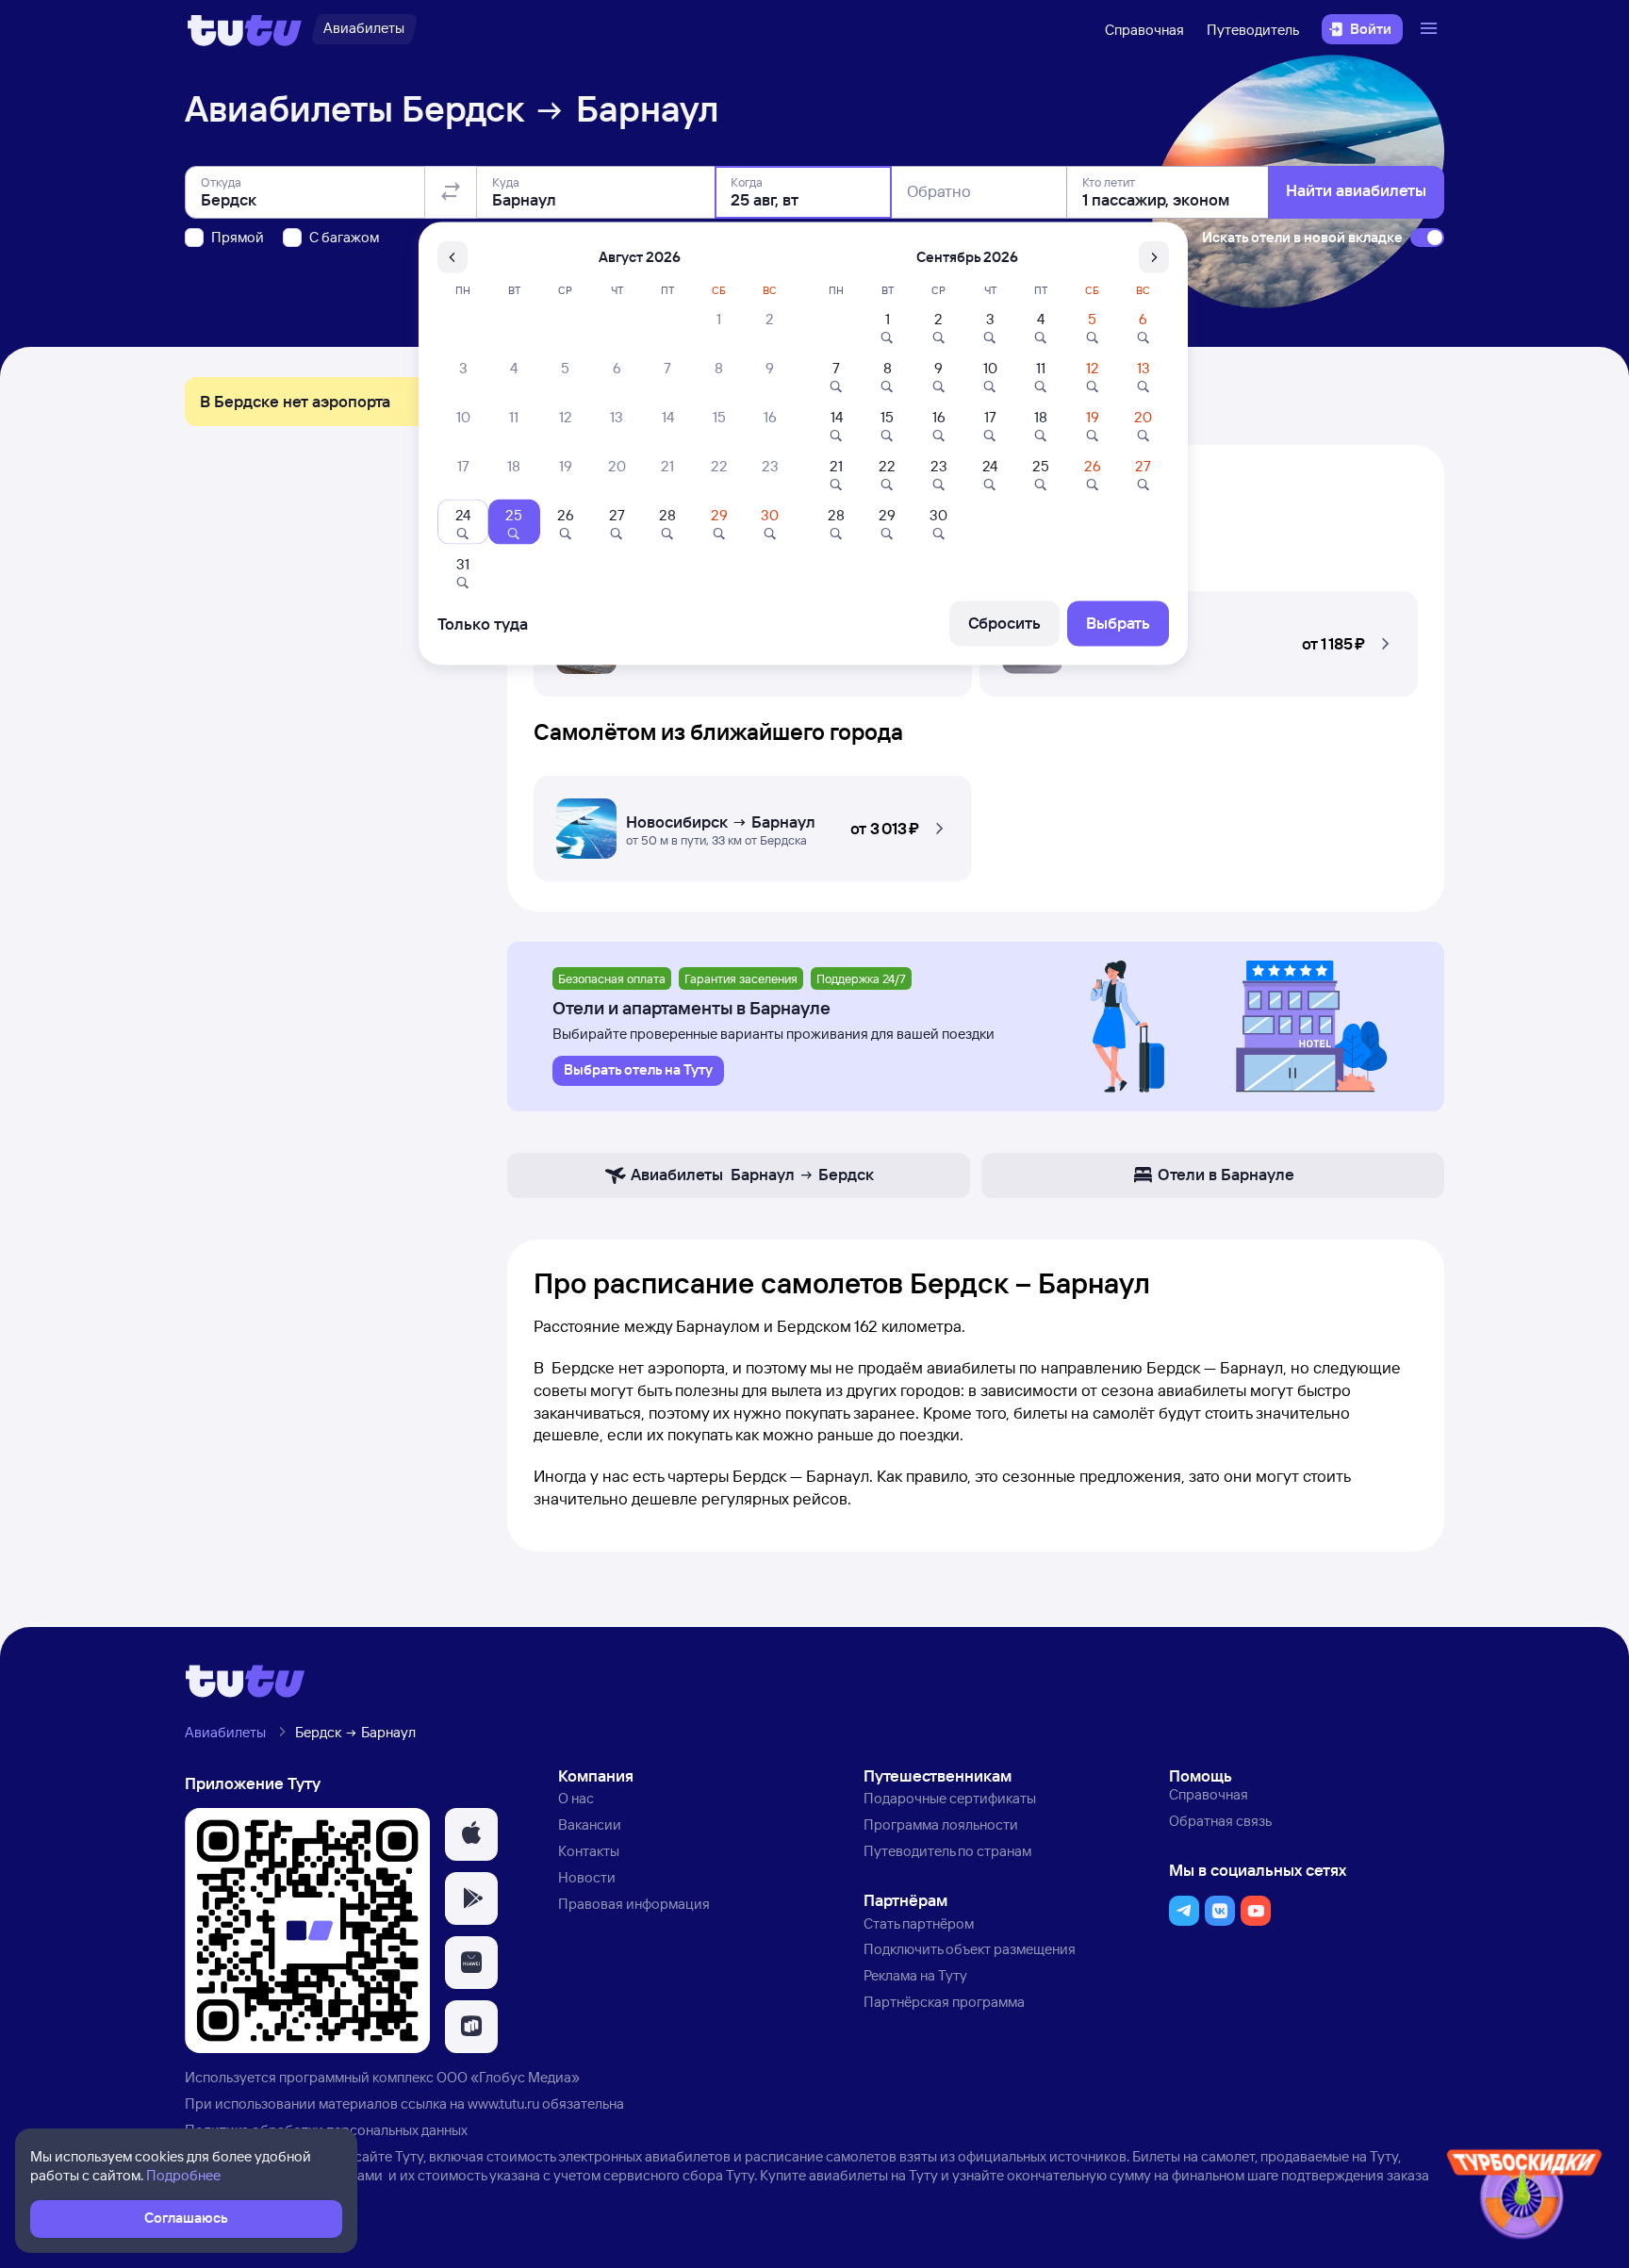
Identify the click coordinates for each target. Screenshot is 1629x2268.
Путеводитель (1253, 30)
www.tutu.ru (503, 2104)
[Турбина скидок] (1524, 2198)
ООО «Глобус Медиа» (508, 2077)
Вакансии (590, 1824)
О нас (576, 1798)
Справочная (1144, 30)
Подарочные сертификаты (950, 1798)
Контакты (589, 1851)
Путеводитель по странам (947, 1851)
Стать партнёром (919, 1923)
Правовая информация (634, 1904)
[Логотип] (245, 29)
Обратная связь (1220, 1821)
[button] (1199, 638)
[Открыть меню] (1431, 29)
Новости (587, 1877)
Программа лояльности (941, 1824)
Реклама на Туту (915, 1975)
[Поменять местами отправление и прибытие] (451, 192)
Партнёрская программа (944, 2002)
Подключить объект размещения (970, 1949)
